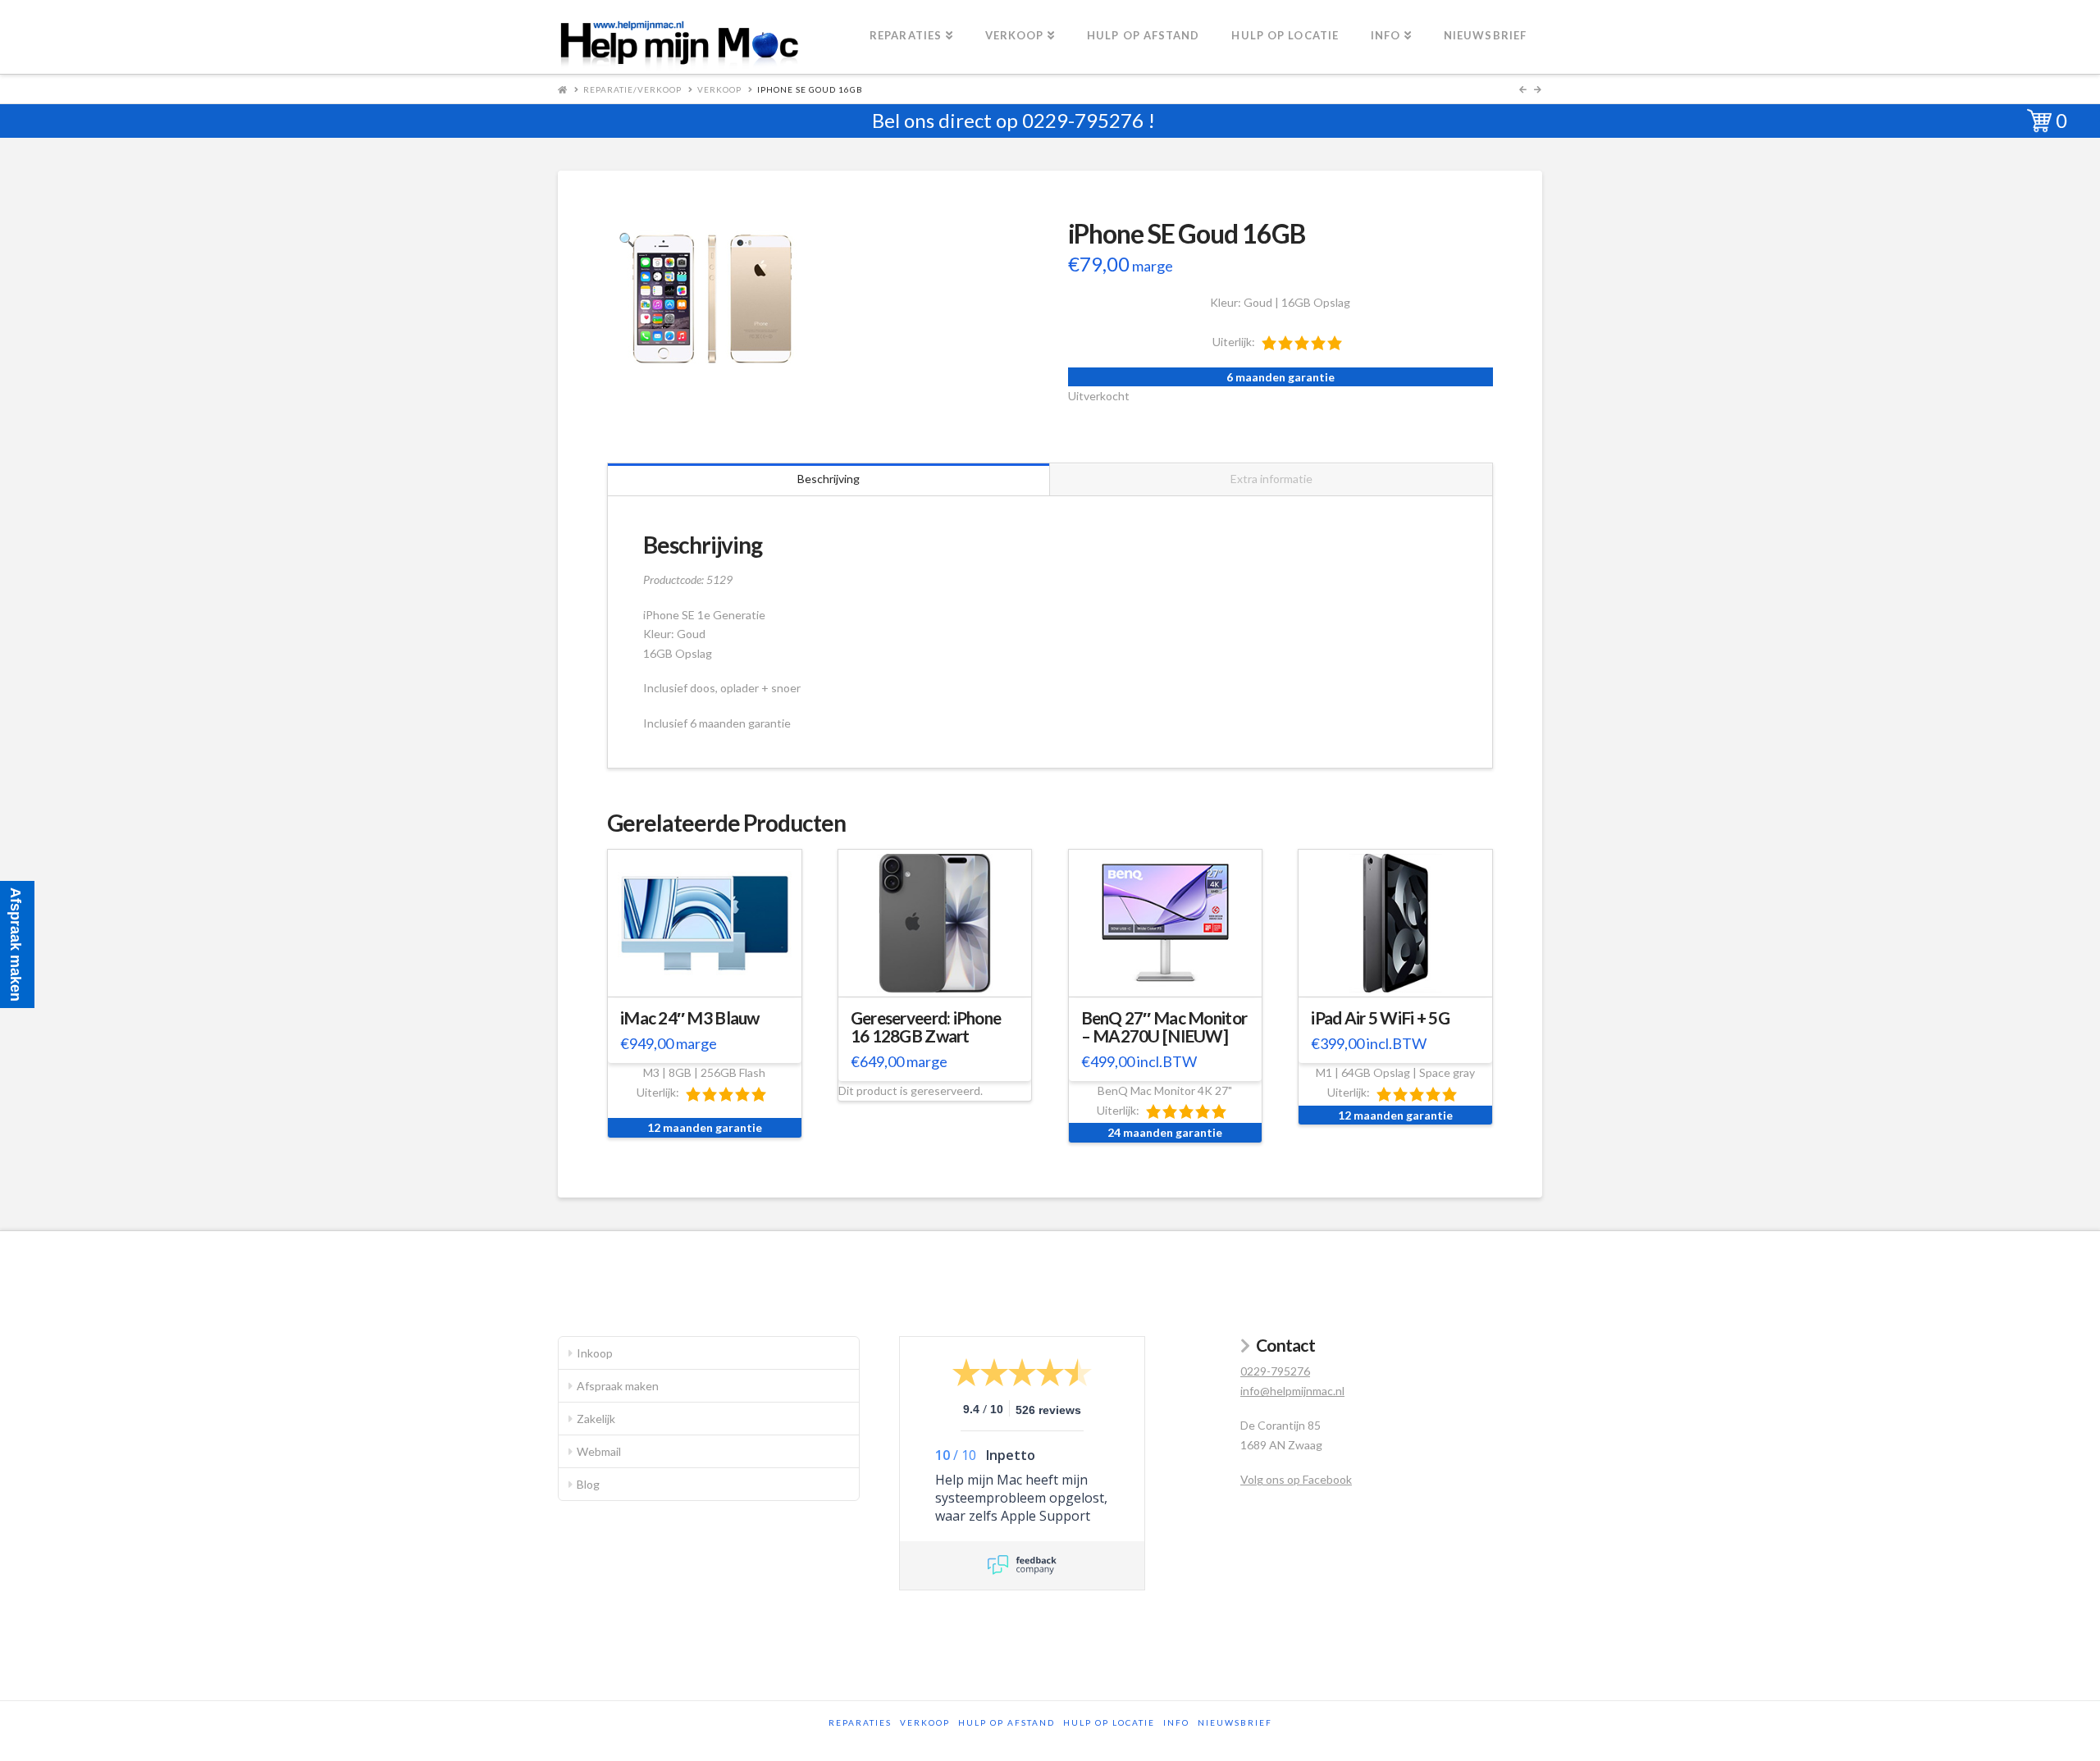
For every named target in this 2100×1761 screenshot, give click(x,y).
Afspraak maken (618, 1386)
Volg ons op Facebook (1296, 1479)
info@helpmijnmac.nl (1292, 1391)
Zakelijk (596, 1419)
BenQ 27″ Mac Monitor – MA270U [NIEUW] (1164, 1027)
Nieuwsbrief (1235, 1722)
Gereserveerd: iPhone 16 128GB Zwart (926, 1027)
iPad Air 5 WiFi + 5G (1380, 1018)
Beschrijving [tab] (829, 479)
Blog (588, 1484)
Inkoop (595, 1353)
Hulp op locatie (1109, 1722)
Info (1176, 1722)
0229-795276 (1083, 120)
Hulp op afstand (1007, 1722)
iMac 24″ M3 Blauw (690, 1018)
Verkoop (719, 89)
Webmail (599, 1451)
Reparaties (860, 1722)
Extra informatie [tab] (1271, 479)
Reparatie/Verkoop (632, 89)
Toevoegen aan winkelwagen (712, 981)
